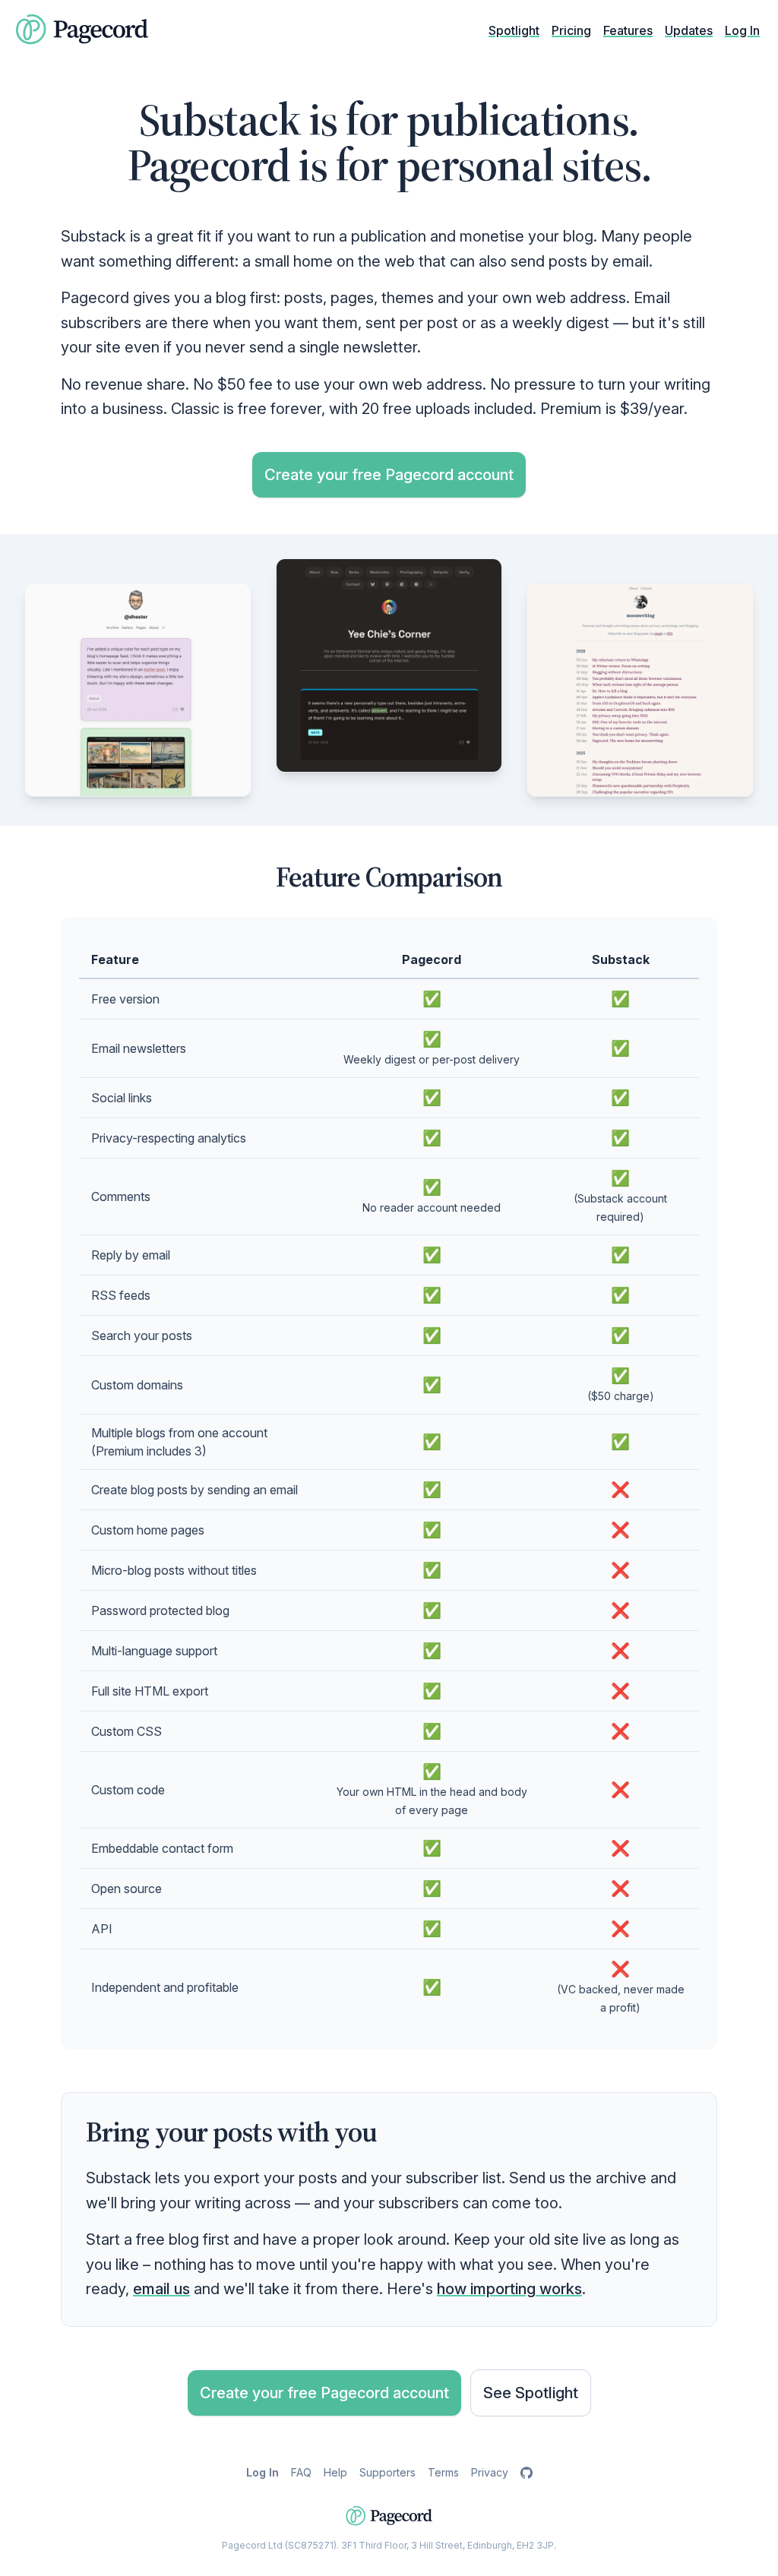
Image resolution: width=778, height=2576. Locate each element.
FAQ (301, 2472)
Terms (443, 2472)
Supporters (387, 2472)
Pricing (571, 30)
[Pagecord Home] (82, 30)
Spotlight (514, 30)
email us (161, 2289)
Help (335, 2472)
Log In (742, 30)
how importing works (509, 2289)
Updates (689, 30)
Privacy (490, 2472)
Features (628, 30)
